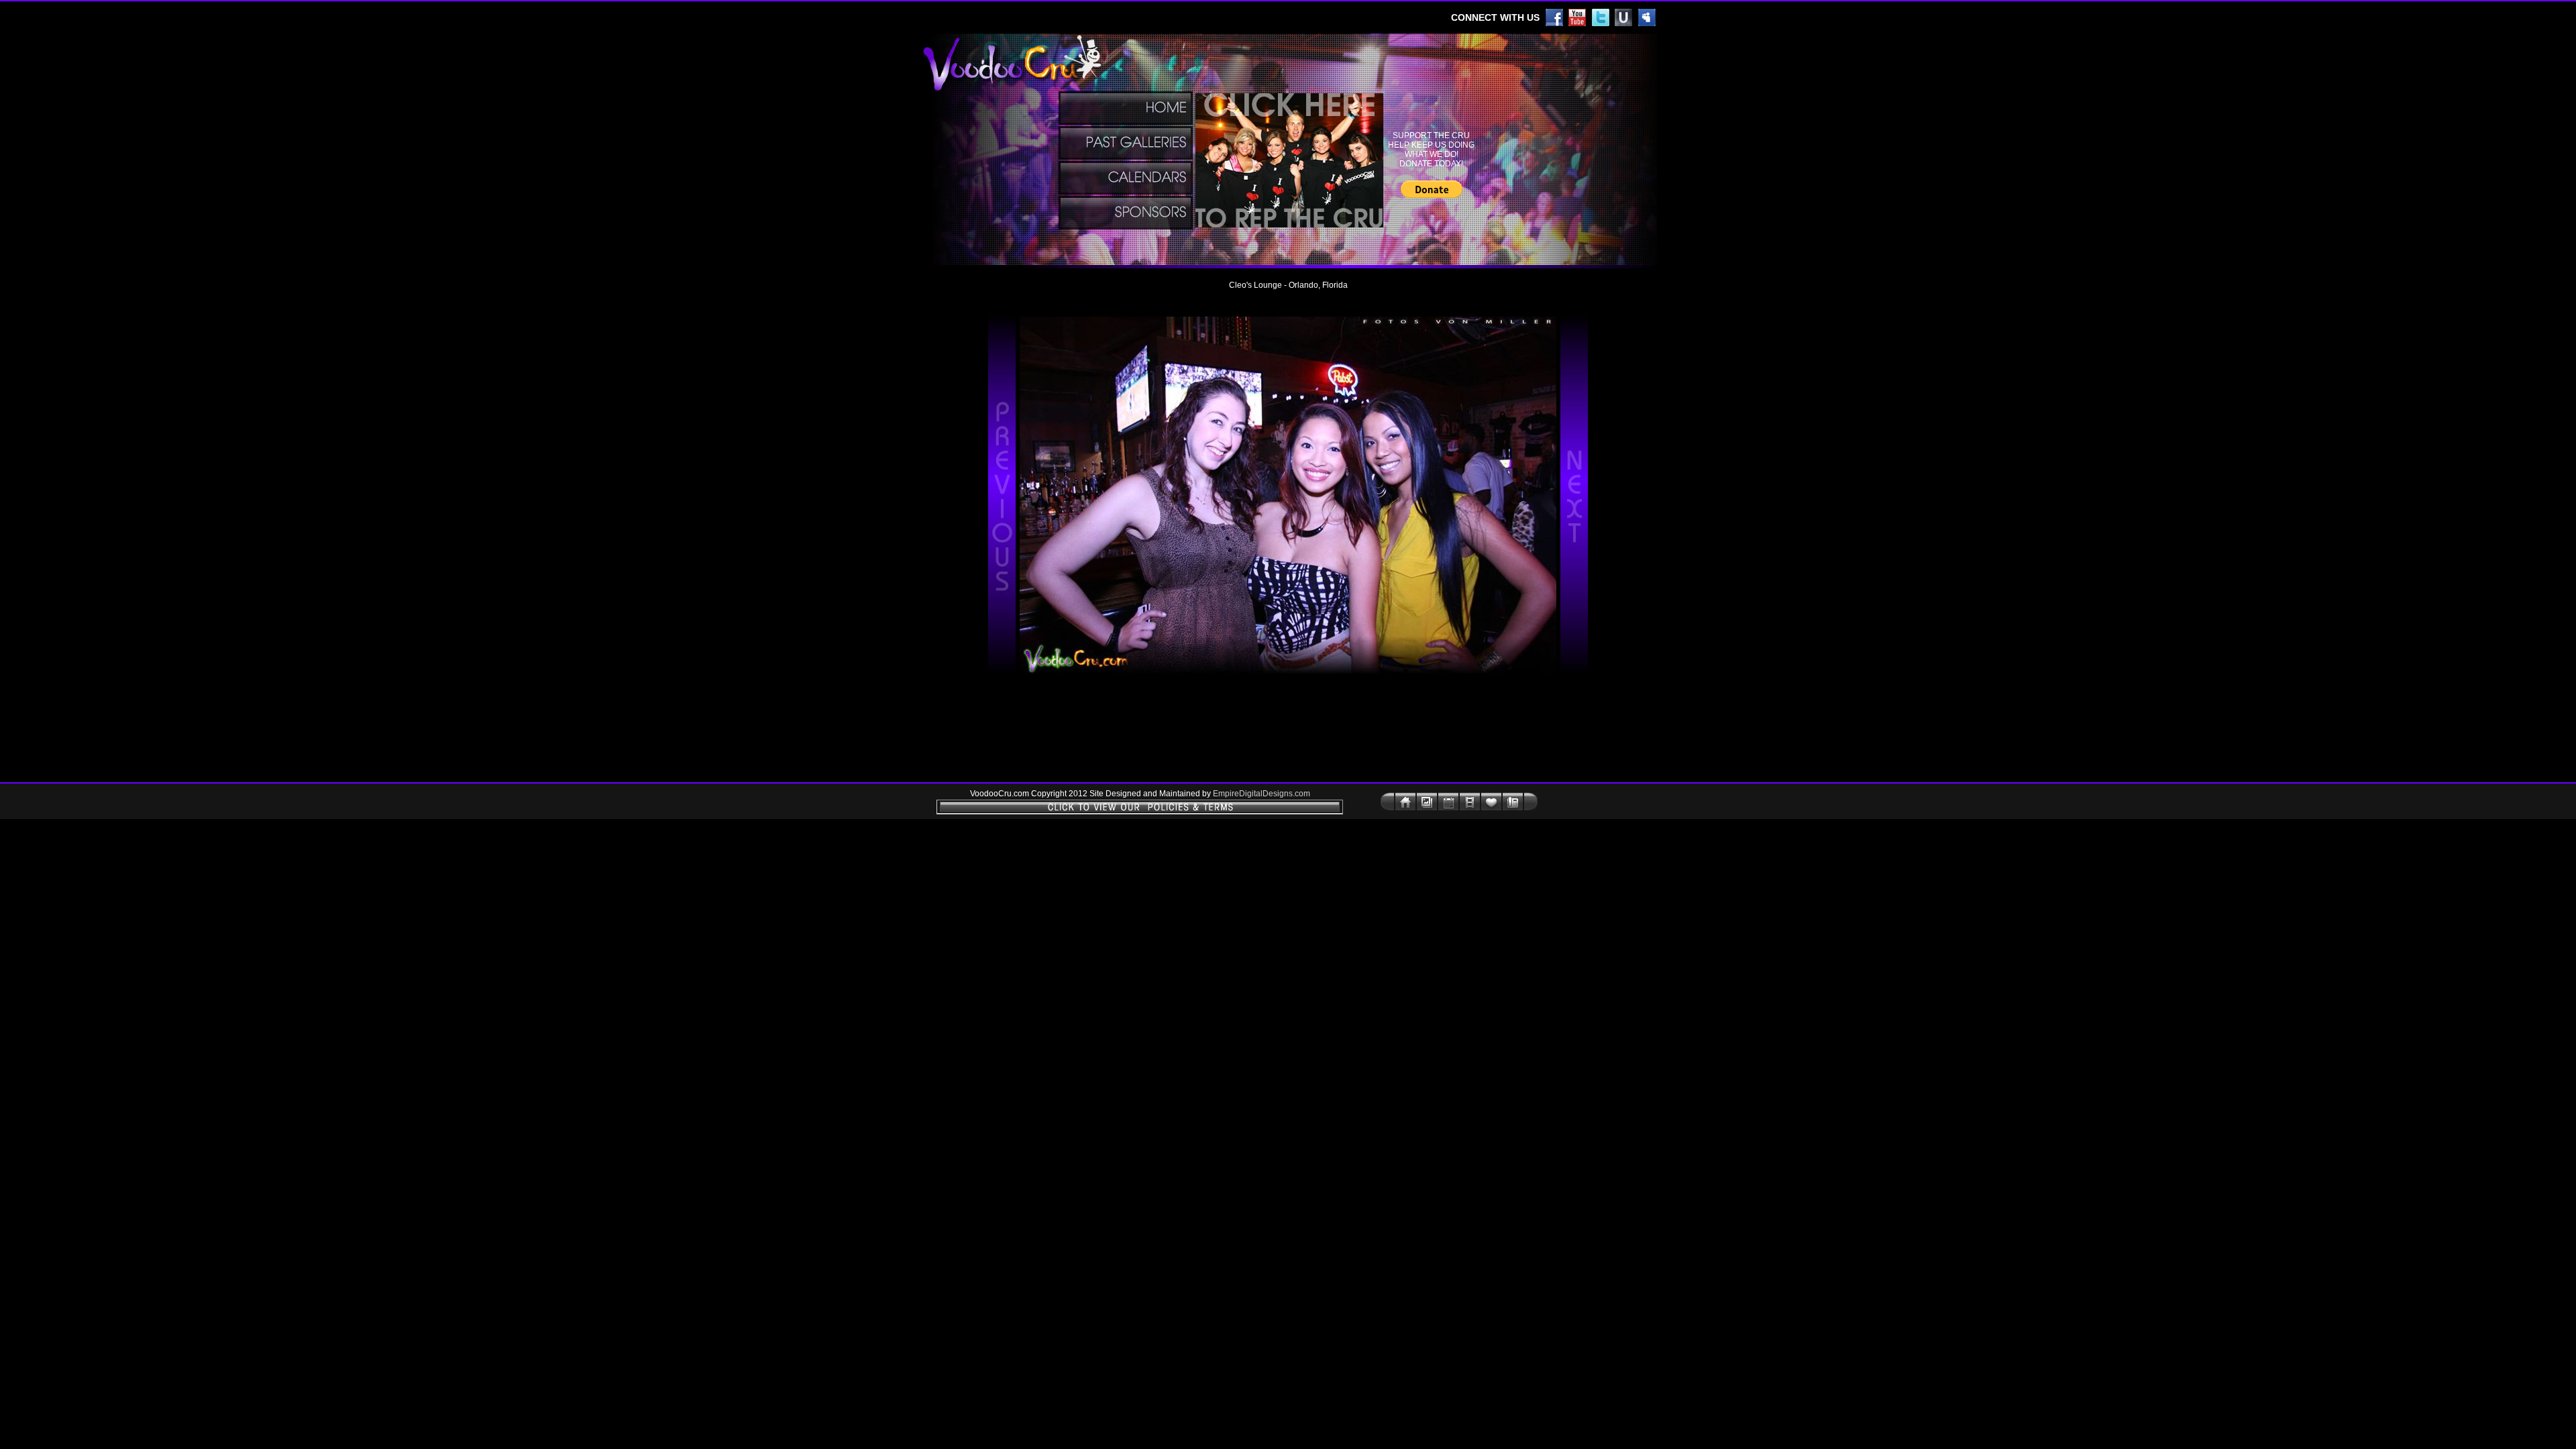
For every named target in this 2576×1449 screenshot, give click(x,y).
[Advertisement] (930, 495)
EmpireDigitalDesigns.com (1262, 794)
